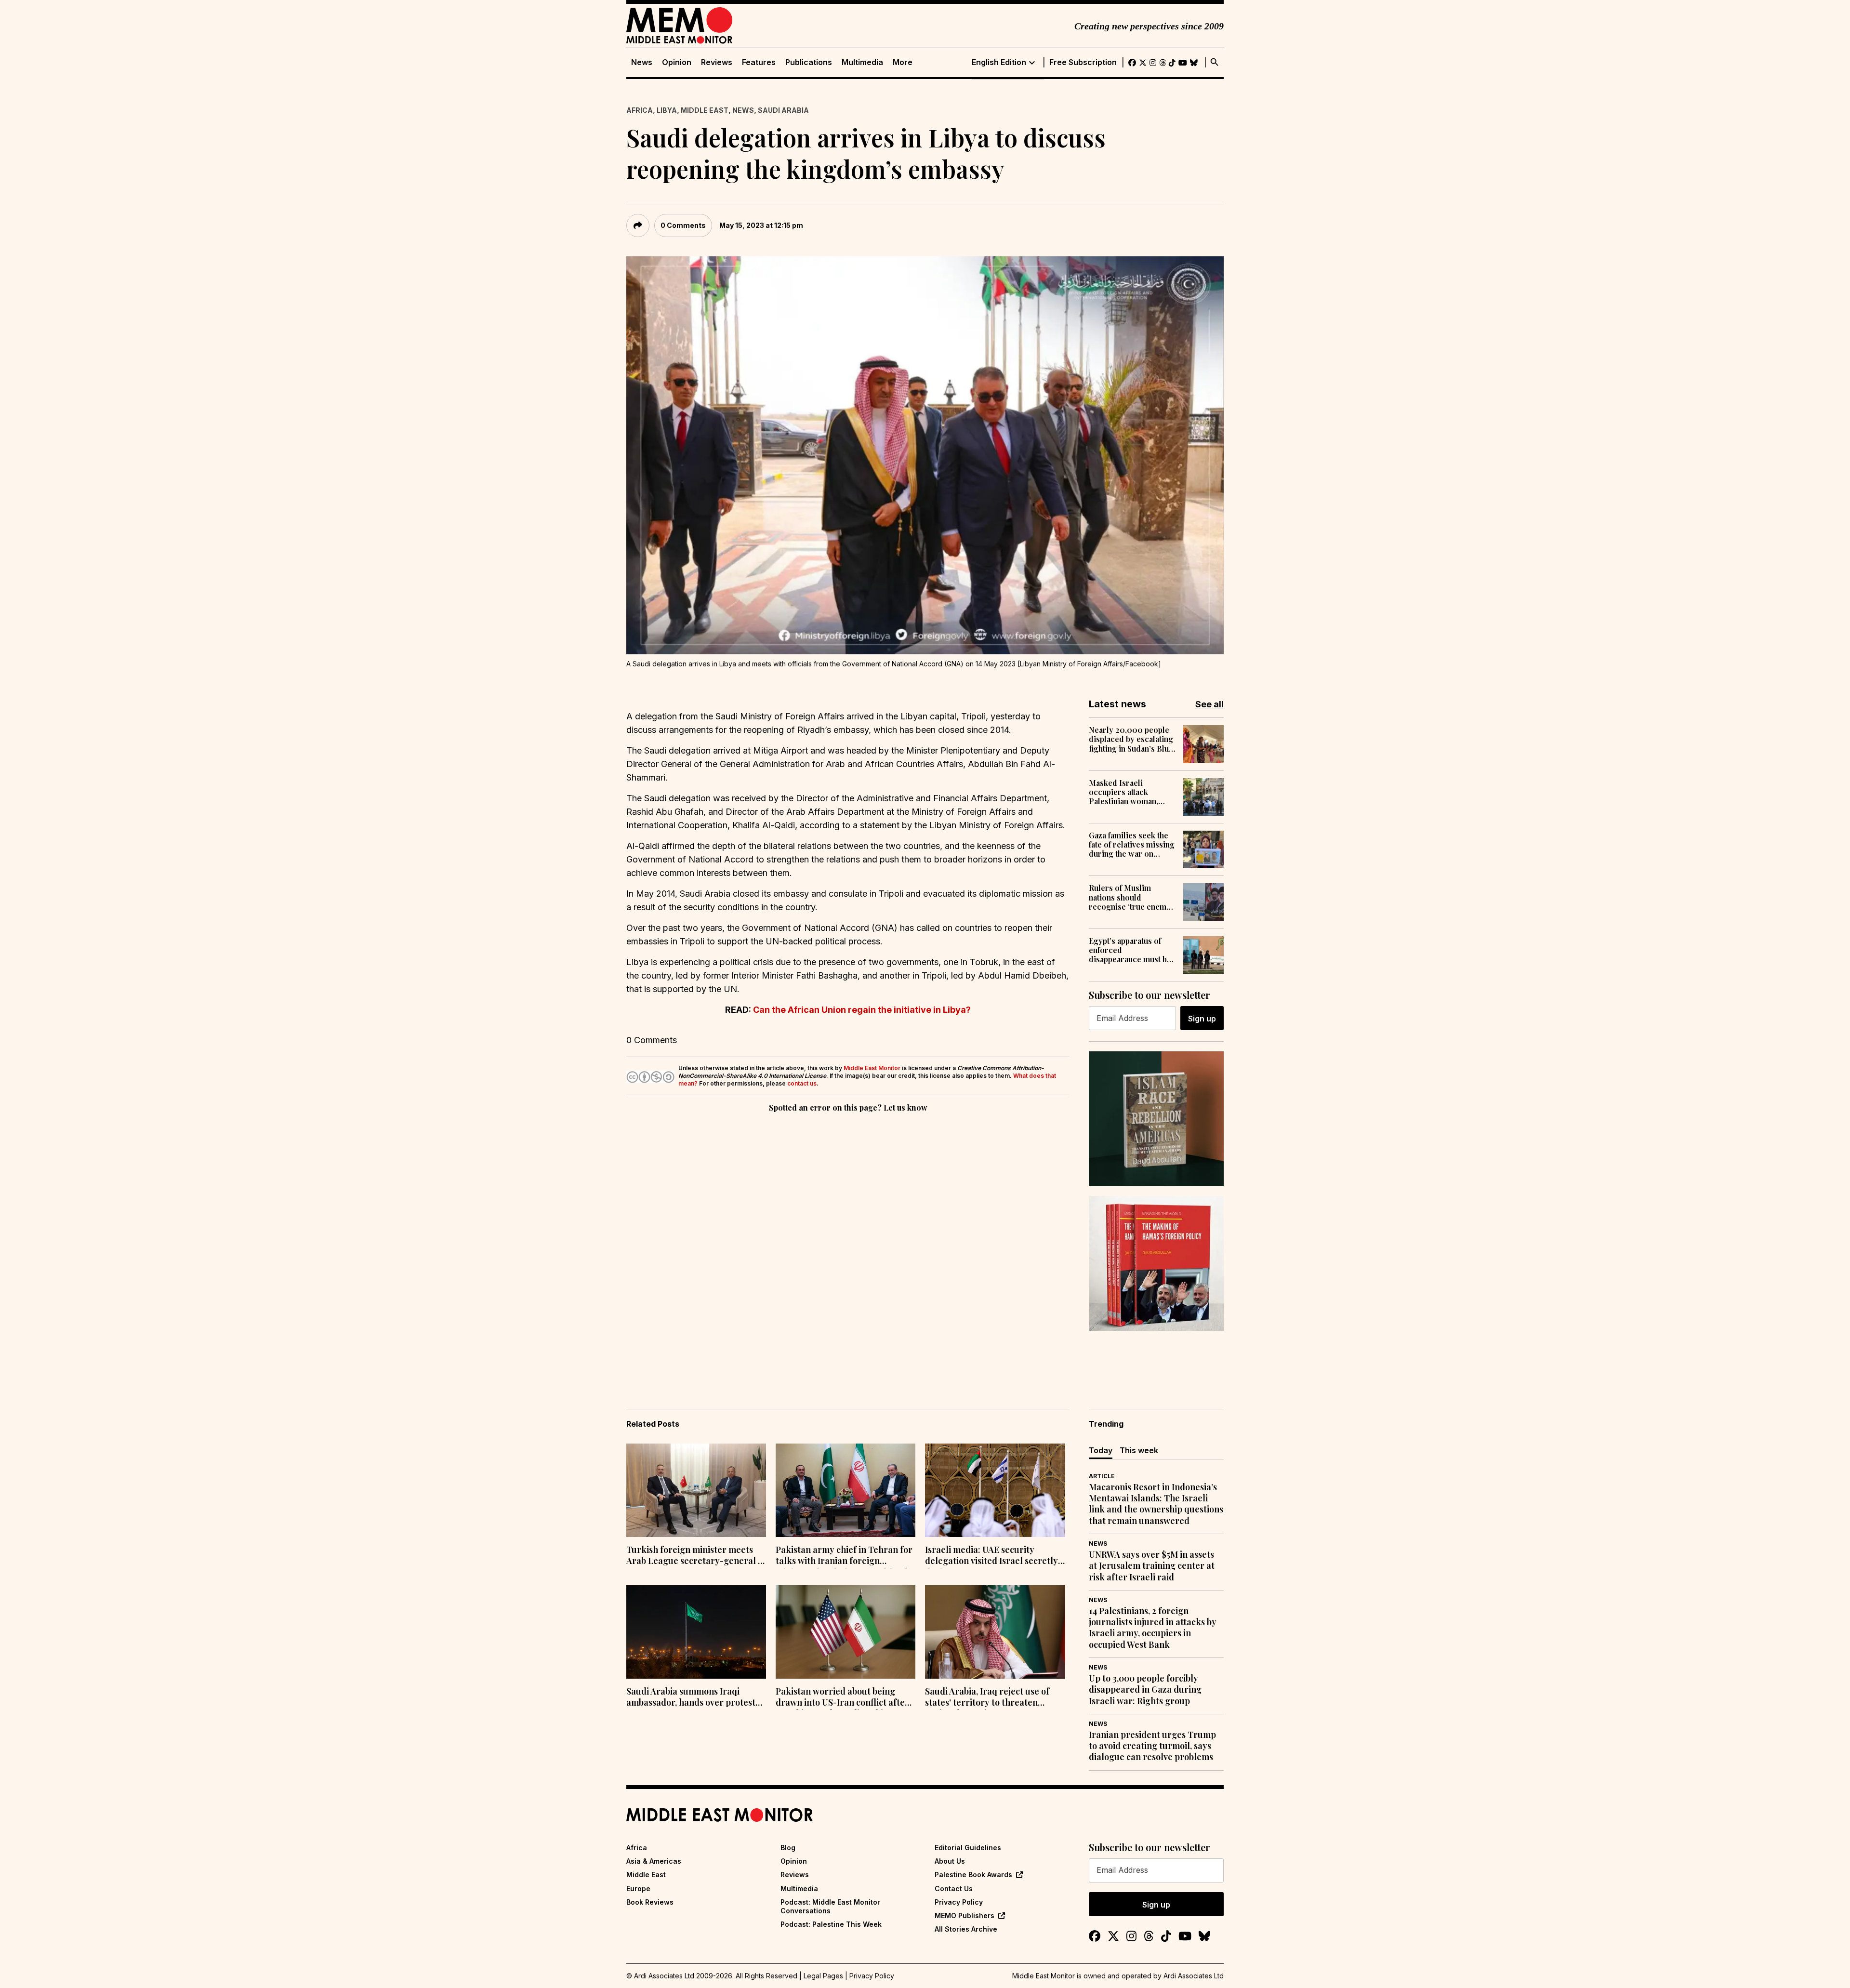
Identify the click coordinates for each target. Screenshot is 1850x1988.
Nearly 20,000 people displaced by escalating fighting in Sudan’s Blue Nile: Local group (1131, 739)
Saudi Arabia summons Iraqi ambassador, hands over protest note (691, 1698)
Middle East (705, 110)
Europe (638, 1889)
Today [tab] (1101, 1450)
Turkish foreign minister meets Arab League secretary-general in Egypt (696, 1556)
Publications (809, 62)
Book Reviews (650, 1902)
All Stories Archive (966, 1929)
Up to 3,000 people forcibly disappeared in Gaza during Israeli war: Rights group (1145, 1690)
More (903, 62)
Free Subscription (1083, 62)
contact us (802, 1083)
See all (1209, 704)
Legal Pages (823, 1976)
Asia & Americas (654, 1861)
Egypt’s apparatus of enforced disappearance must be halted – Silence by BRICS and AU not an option (1130, 950)
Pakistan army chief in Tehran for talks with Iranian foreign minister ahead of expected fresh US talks (844, 1556)
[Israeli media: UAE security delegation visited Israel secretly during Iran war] (995, 1490)
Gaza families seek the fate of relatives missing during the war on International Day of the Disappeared (1132, 845)
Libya (667, 110)
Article (1102, 1476)
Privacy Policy (959, 1902)
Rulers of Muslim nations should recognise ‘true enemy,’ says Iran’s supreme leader (1131, 897)
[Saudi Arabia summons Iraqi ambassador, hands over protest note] (696, 1632)
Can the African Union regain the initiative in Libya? (862, 1010)
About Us (950, 1861)
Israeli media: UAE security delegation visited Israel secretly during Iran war (991, 1556)
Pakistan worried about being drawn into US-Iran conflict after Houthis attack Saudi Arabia (842, 1698)
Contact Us (954, 1889)
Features (759, 62)
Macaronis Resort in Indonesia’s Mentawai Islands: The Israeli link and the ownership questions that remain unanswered (1156, 1504)
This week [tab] (1139, 1450)
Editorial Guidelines (968, 1848)
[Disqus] (848, 1247)
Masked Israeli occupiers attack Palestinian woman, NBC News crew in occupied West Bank (1125, 792)
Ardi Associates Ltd (1194, 1976)
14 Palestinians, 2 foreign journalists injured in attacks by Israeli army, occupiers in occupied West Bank (1153, 1628)
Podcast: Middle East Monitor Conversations (830, 1906)
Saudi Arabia (783, 110)
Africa (640, 110)
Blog (788, 1848)
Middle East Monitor (872, 1068)
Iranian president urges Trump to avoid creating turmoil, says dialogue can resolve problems (1152, 1746)
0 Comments (683, 225)
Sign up (1202, 1019)
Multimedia (862, 62)
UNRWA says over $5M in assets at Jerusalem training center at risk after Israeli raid (1152, 1566)
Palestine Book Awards (973, 1875)
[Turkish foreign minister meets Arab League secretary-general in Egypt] (696, 1490)
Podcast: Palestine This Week (831, 1924)
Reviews (717, 62)
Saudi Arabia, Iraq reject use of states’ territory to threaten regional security (987, 1698)
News (642, 62)
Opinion (677, 62)
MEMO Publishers (965, 1915)
